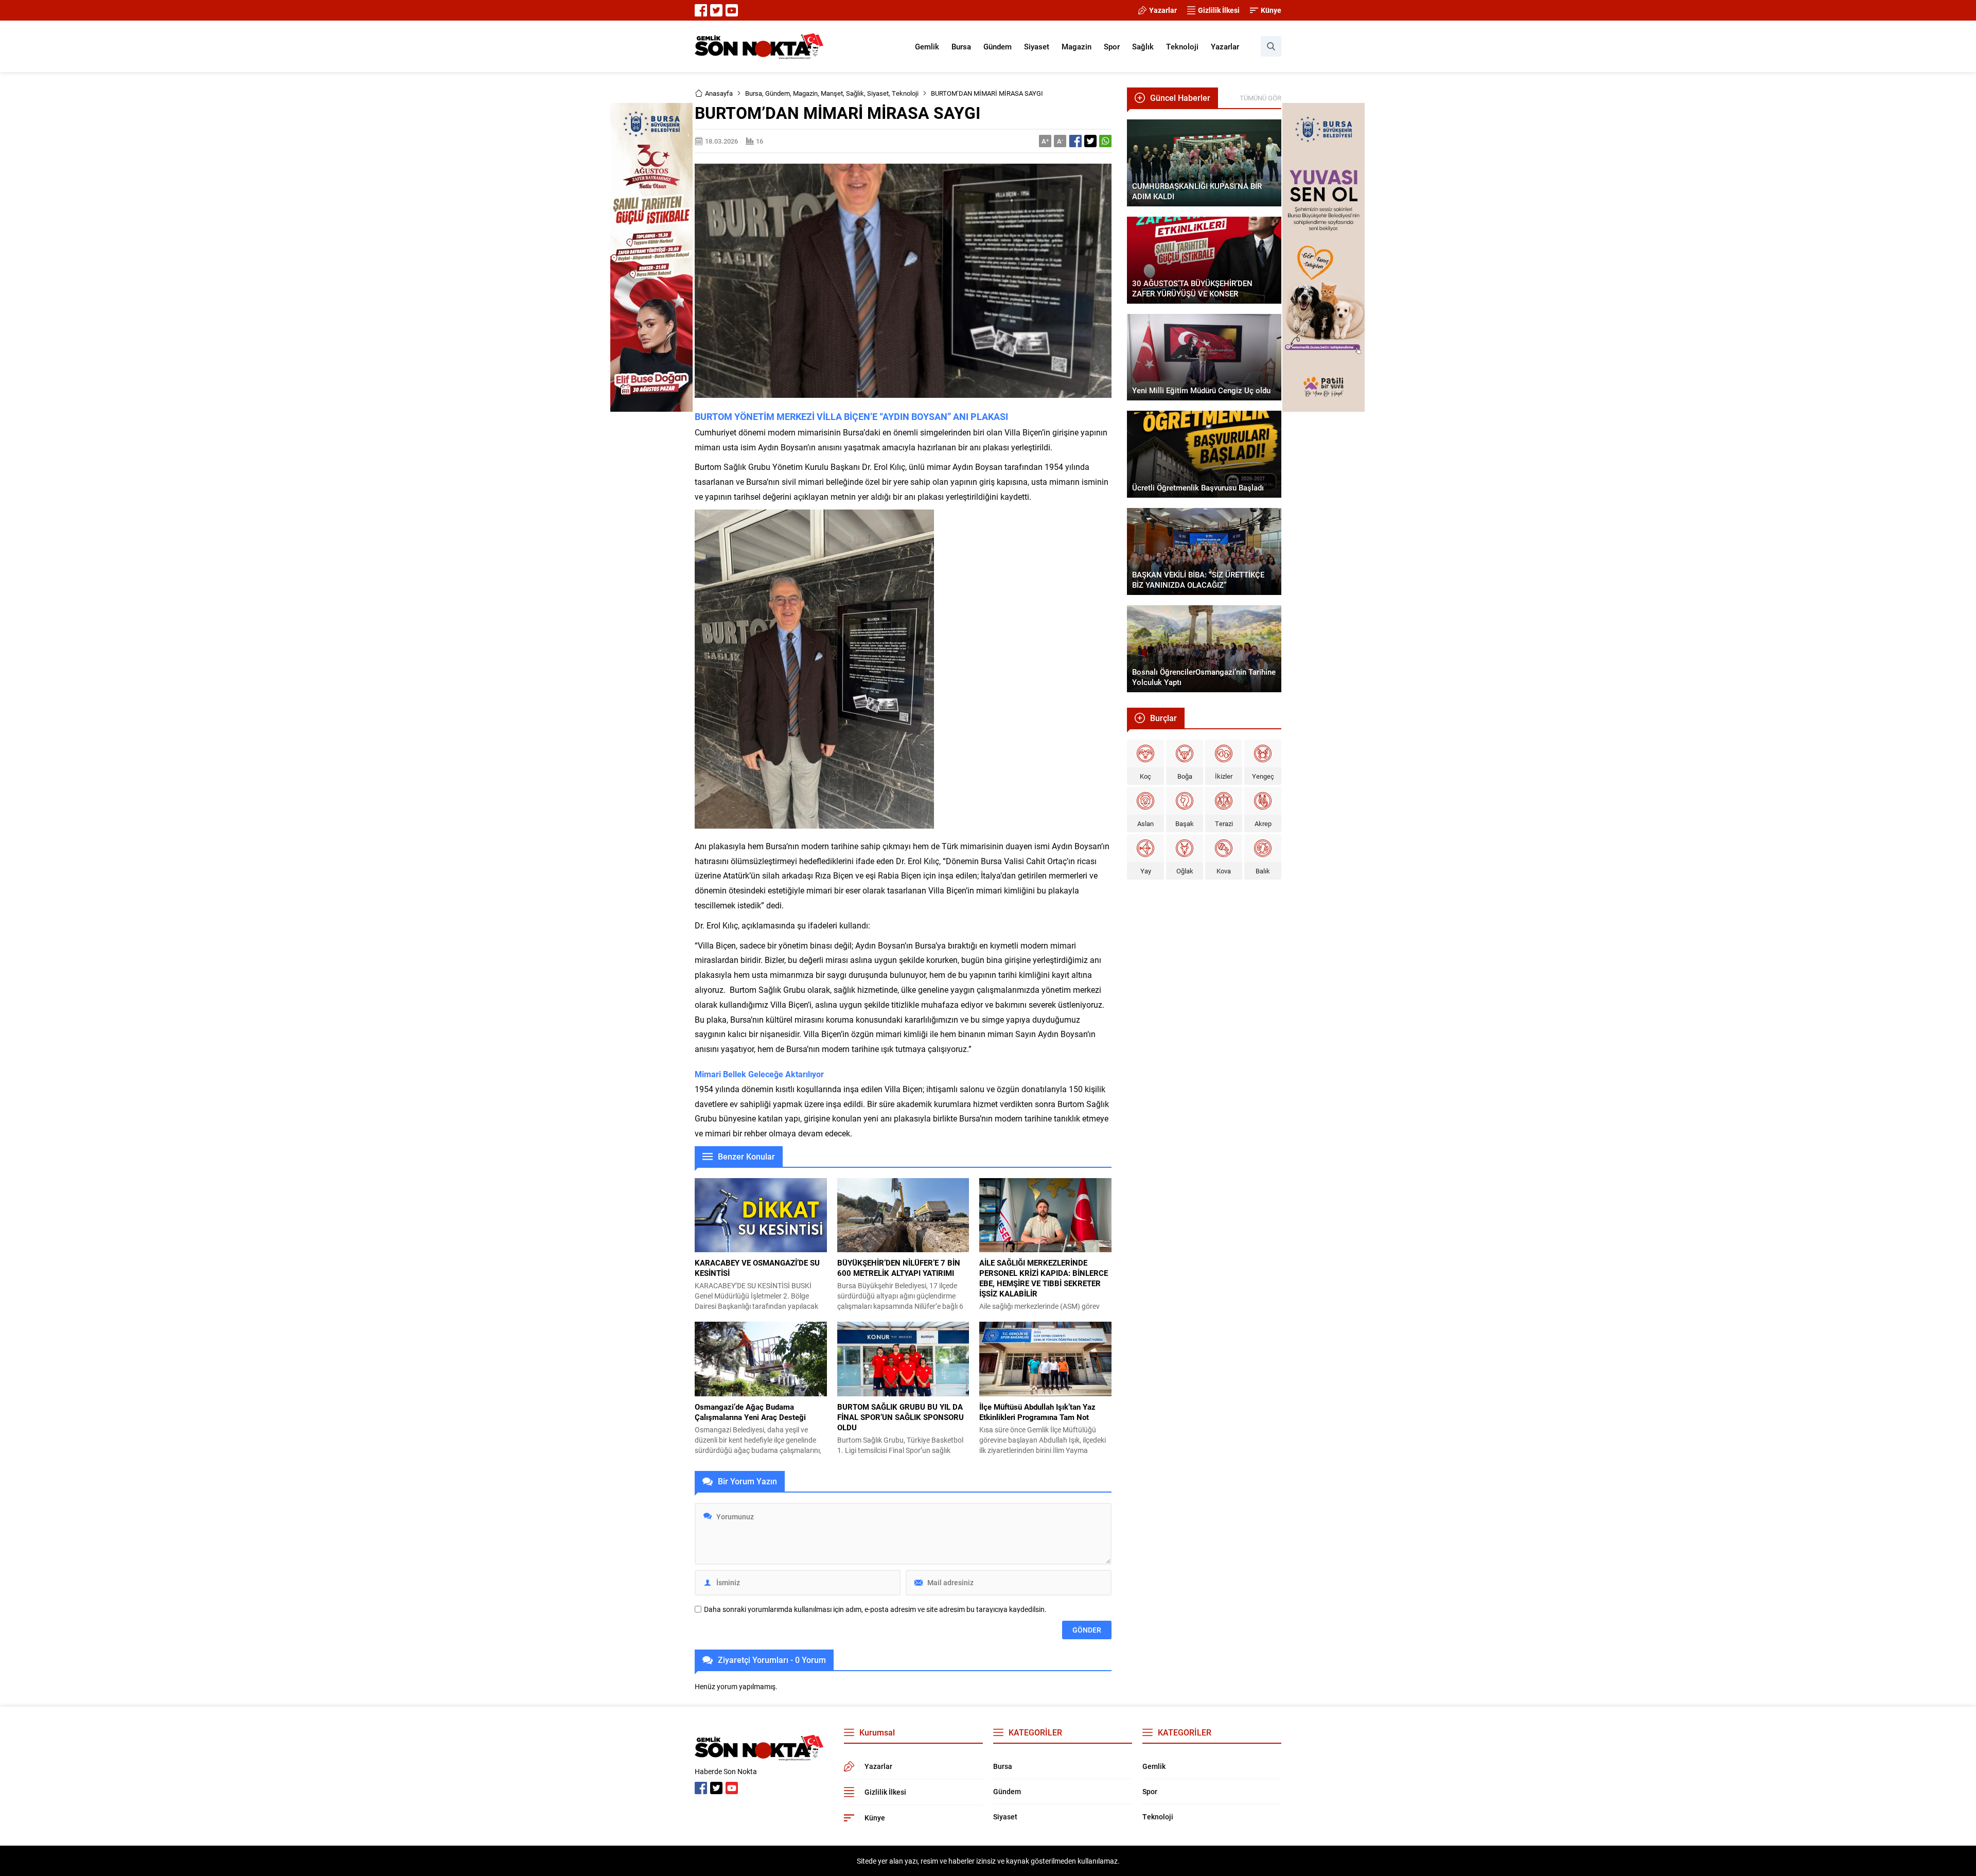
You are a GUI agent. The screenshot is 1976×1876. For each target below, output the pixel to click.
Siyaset (878, 93)
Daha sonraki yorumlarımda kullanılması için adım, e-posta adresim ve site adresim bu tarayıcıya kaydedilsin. (875, 1609)
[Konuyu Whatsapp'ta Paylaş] (1105, 141)
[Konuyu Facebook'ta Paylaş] (1075, 141)
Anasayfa (719, 93)
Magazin (805, 93)
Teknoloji (905, 93)
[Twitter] (716, 10)
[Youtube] (732, 10)
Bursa (754, 93)
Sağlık (855, 93)
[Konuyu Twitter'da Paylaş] (1090, 141)
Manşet (832, 93)
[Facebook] (701, 10)
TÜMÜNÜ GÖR (1260, 98)
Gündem (778, 93)
